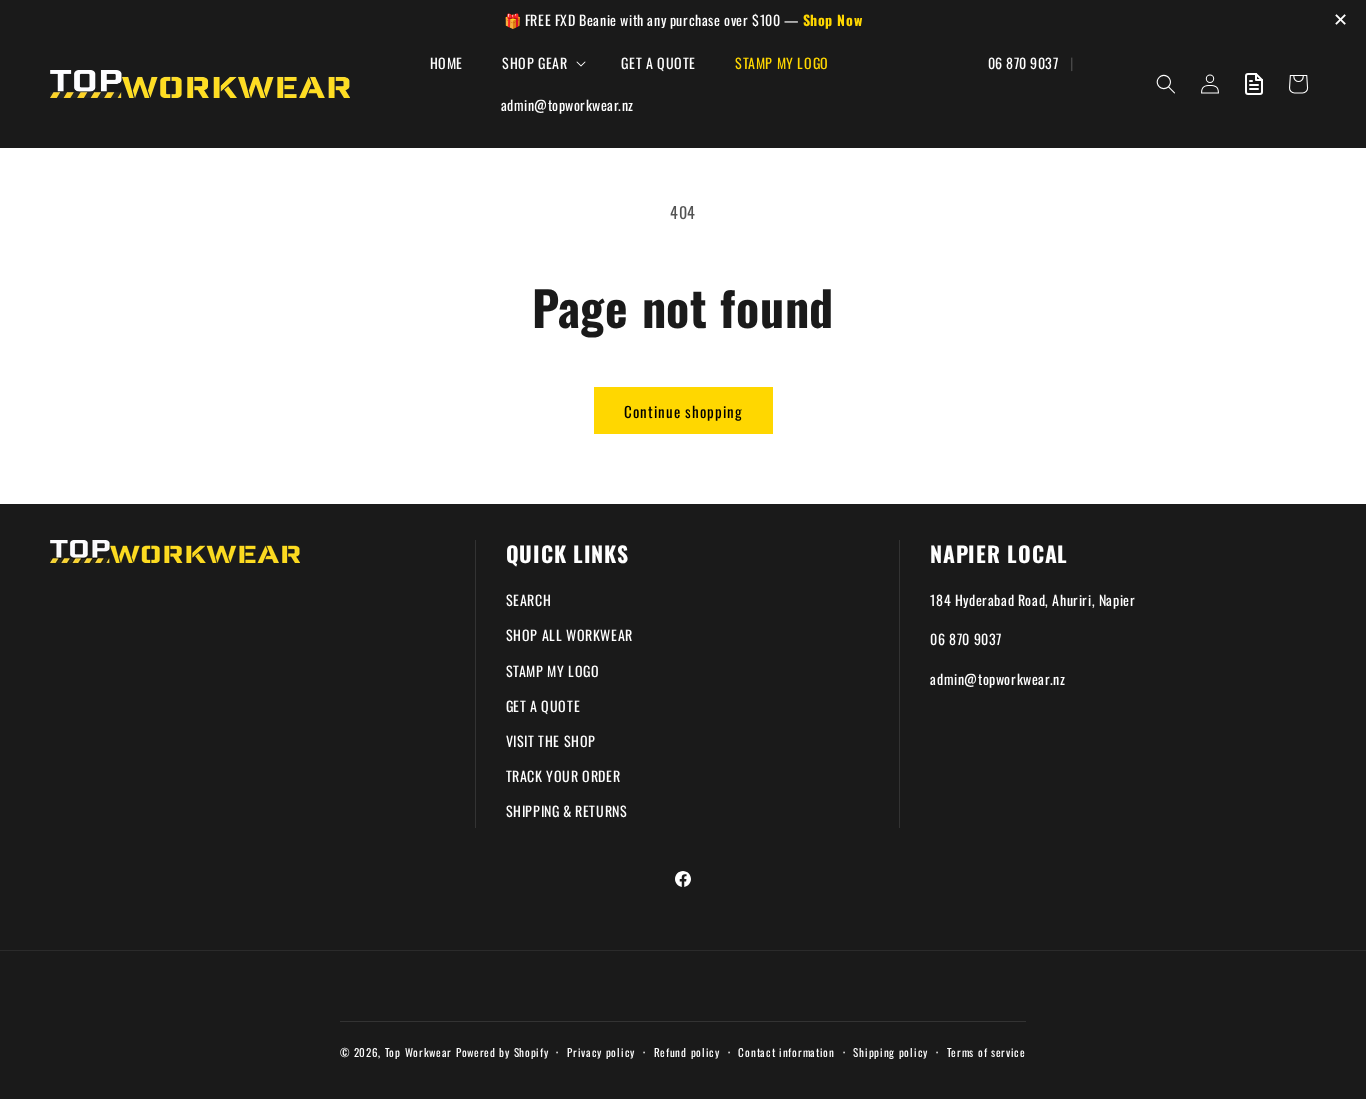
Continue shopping (683, 411)
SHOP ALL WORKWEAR (569, 634)
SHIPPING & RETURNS (567, 810)
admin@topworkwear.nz (997, 678)
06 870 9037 (966, 638)
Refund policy (687, 1052)
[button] (542, 63)
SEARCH (529, 599)
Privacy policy (601, 1052)
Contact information (786, 1052)
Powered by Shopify (502, 1052)
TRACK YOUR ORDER (563, 775)
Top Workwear (418, 1052)
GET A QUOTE (543, 705)
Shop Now (833, 19)
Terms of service (986, 1052)
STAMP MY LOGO (553, 670)
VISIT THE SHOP (551, 740)
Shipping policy (890, 1052)
